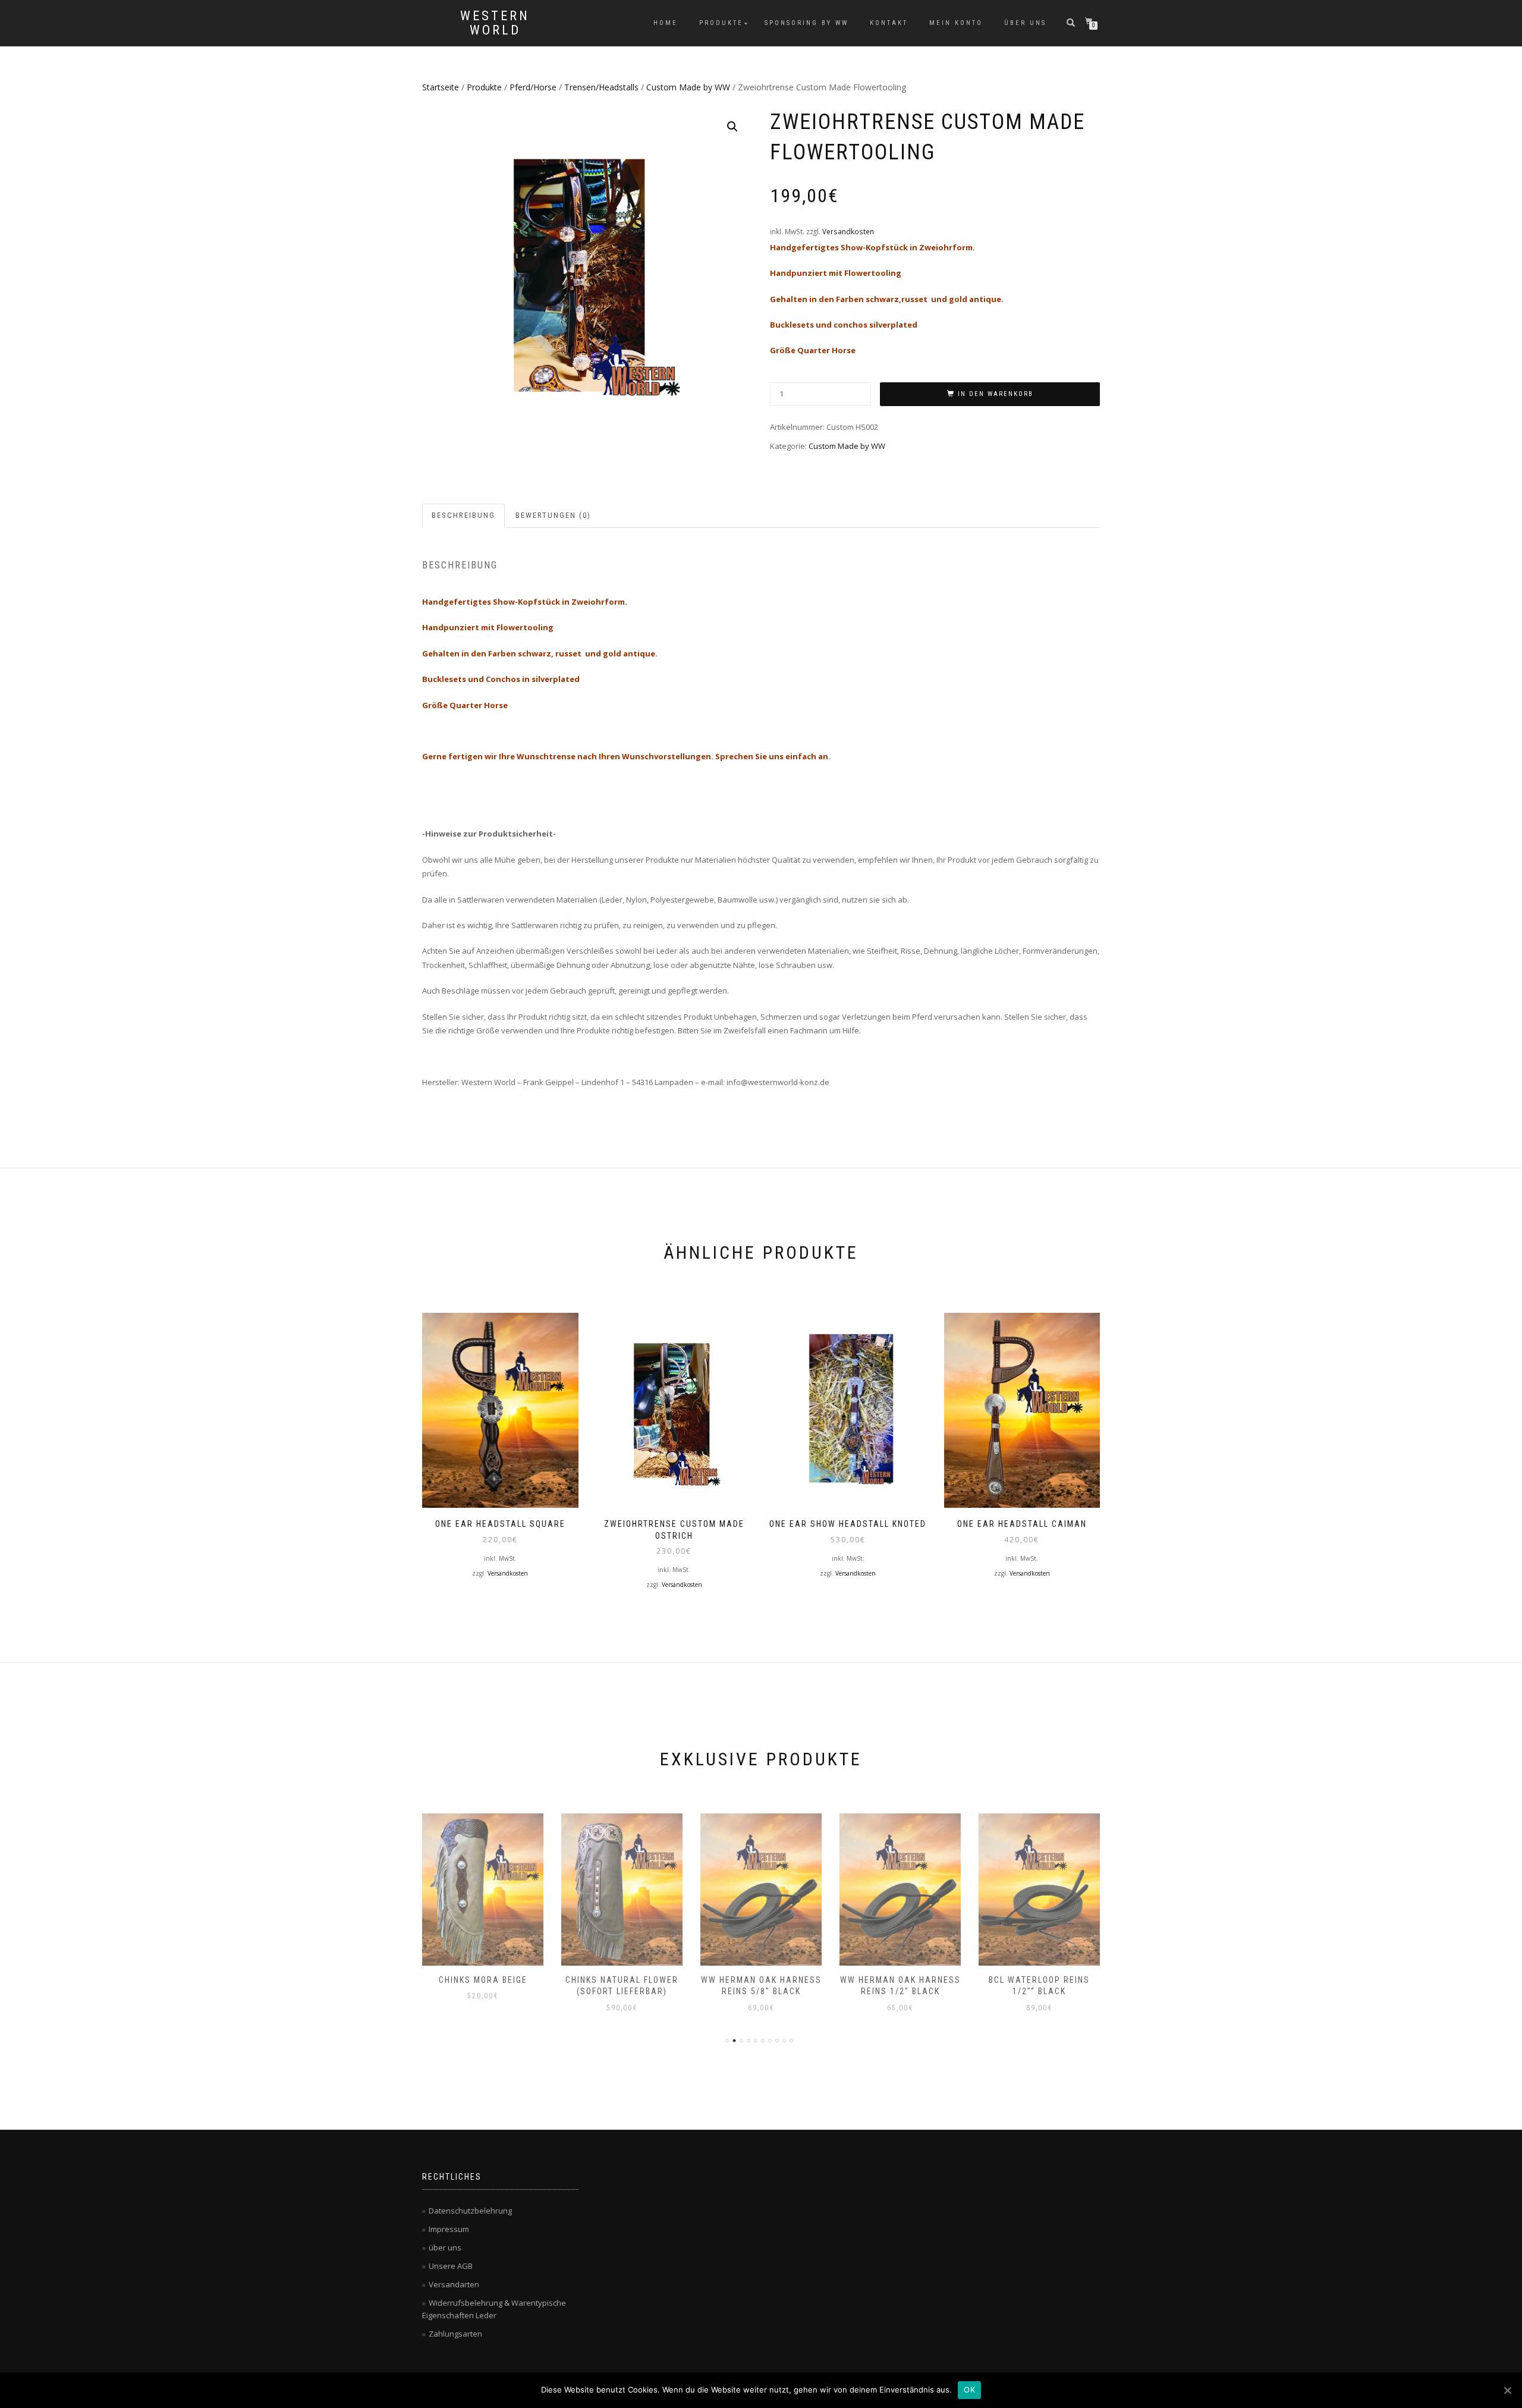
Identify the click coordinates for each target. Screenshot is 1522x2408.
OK (969, 2390)
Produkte (721, 23)
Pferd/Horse (533, 87)
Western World (495, 23)
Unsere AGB (451, 2266)
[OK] (1507, 2390)
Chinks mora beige (483, 1980)
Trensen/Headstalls (601, 87)
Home (666, 23)
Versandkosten (848, 231)
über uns (1025, 23)
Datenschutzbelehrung (470, 2211)
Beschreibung (463, 515)
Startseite (441, 87)
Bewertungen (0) (553, 515)
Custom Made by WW (688, 87)
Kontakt (889, 23)
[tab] (464, 516)
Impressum (449, 2229)
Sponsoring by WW (806, 23)
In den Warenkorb (996, 394)
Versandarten (454, 2284)
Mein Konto (956, 23)
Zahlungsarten (455, 2334)
